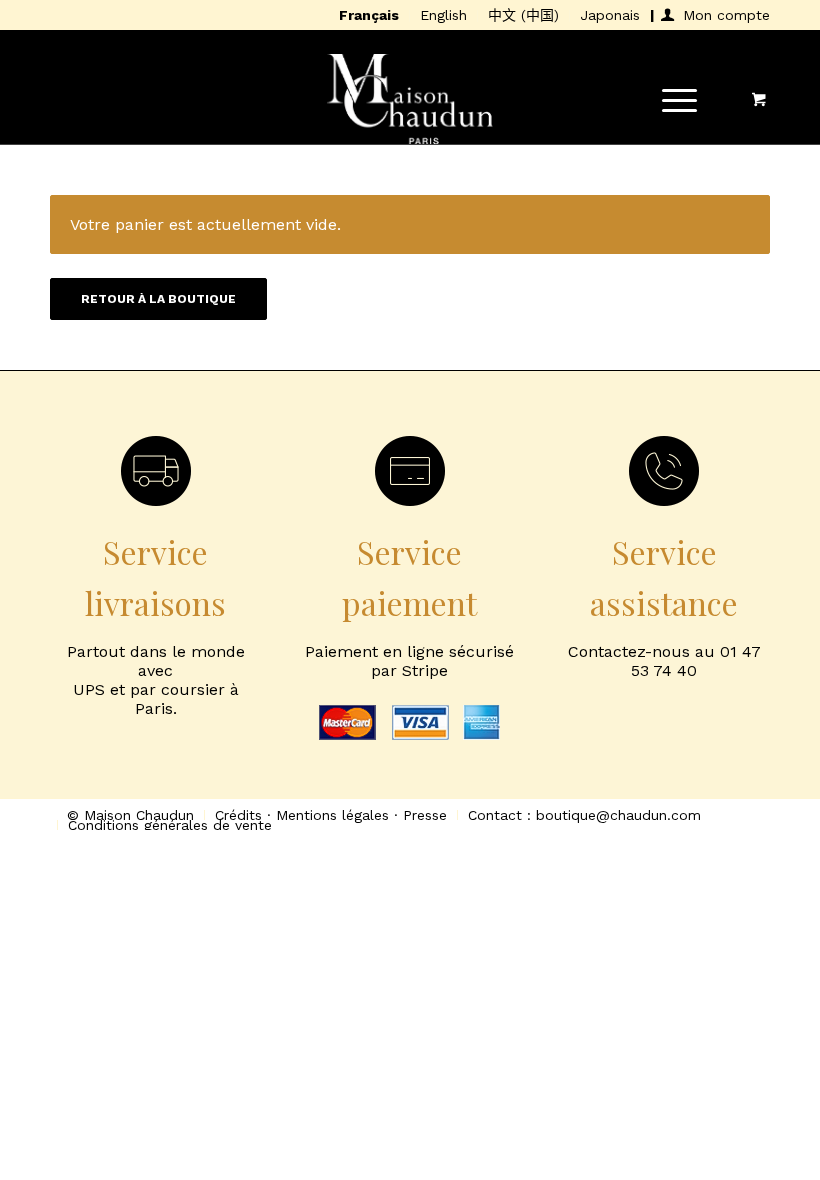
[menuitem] (369, 16)
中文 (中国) (523, 15)
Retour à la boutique (158, 299)
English (443, 15)
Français (369, 15)
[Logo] (410, 99)
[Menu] (669, 99)
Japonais (610, 15)
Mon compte (726, 15)
